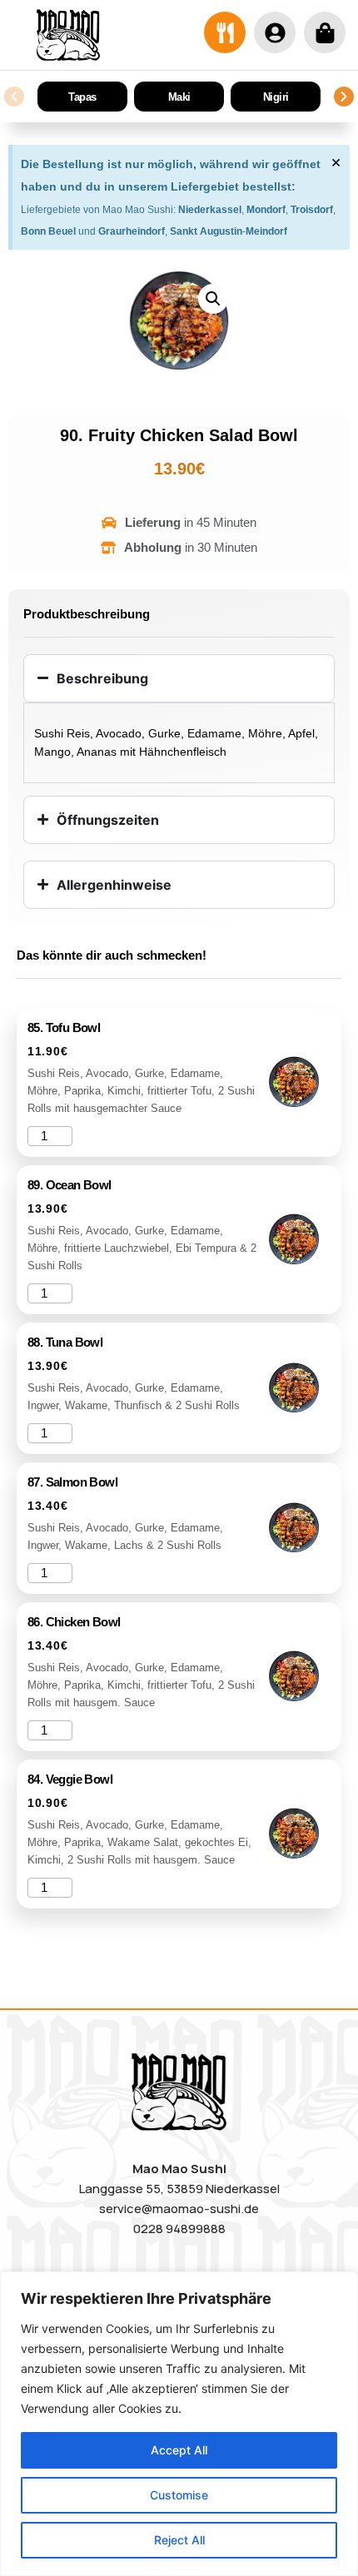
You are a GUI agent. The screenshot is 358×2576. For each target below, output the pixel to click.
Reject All (179, 2540)
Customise (179, 2495)
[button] (14, 97)
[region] (179, 2424)
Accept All (179, 2450)
